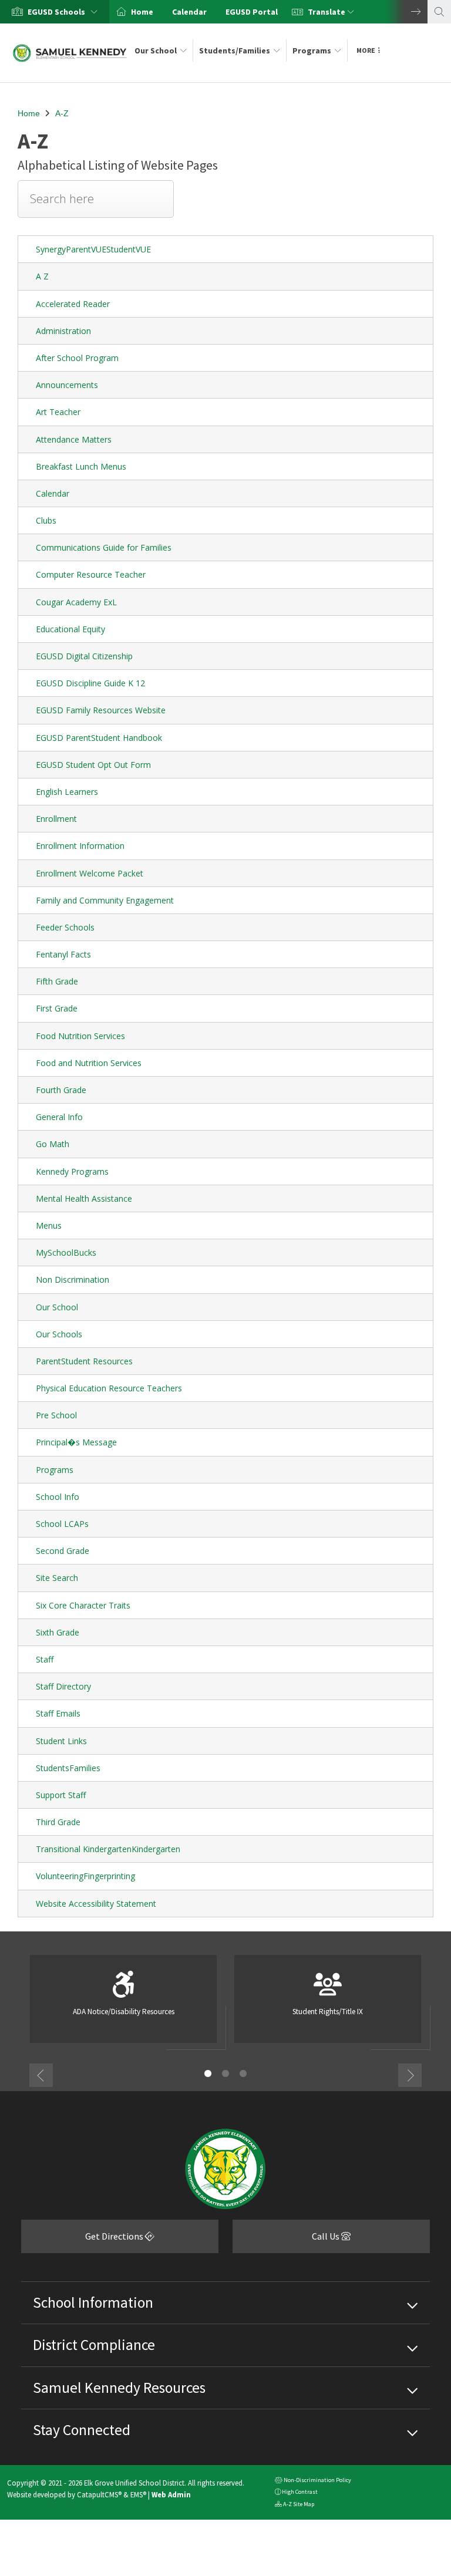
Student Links (61, 1741)
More (366, 50)
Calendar (189, 12)
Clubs (46, 520)
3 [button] (243, 2073)
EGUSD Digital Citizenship (84, 656)
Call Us (287, 2240)
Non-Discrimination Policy (313, 2481)
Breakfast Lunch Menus (81, 466)
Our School (156, 50)
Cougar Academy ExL (76, 602)
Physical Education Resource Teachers (109, 1388)
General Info (59, 1117)
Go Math (53, 1144)
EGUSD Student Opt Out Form (93, 765)
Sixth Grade (58, 1632)
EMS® (138, 2494)
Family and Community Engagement (105, 900)
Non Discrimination (73, 1279)
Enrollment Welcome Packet (90, 873)
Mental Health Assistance (84, 1198)
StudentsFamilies (68, 1768)
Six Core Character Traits (83, 1605)
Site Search (57, 1578)
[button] (65, 12)
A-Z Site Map (295, 2505)
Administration (63, 331)
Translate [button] (327, 12)
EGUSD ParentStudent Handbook (99, 738)
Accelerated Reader (73, 304)
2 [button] (225, 2073)
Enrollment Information (80, 846)
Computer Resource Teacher (91, 574)
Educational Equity (70, 629)
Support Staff (61, 1795)
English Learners (67, 792)
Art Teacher (58, 412)
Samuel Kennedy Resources (119, 2388)
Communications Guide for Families (104, 547)
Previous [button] (41, 2075)
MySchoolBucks (66, 1252)
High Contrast (300, 2492)
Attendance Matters (74, 439)
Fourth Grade (61, 1090)
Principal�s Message (76, 1442)
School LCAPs (62, 1524)
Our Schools (59, 1334)
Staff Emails (58, 1713)
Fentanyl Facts (63, 954)
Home (142, 12)
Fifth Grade (57, 981)
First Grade (57, 1008)
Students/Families (235, 50)
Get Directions (83, 2240)
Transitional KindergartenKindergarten (108, 1849)
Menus (49, 1225)
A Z (42, 276)
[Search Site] (439, 12)
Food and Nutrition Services (89, 1063)
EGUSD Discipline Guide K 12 (90, 683)
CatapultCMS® (99, 2494)
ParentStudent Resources (84, 1361)
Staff (45, 1659)
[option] (55, 12)
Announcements (67, 385)
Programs (312, 50)
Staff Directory (63, 1686)
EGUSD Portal (252, 12)
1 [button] (208, 2073)
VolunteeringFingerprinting (85, 1876)
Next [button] (407, 12)
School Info (58, 1497)
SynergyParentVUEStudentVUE (93, 249)
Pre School (56, 1415)
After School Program (77, 358)
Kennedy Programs (72, 1171)
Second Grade (63, 1551)
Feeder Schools (65, 927)
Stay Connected (82, 2430)
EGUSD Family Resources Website (101, 710)
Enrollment (56, 819)
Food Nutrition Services (80, 1036)
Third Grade (58, 1822)
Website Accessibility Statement (96, 1904)
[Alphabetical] (96, 208)
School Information (93, 2302)
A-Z (62, 113)
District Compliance (94, 2345)
